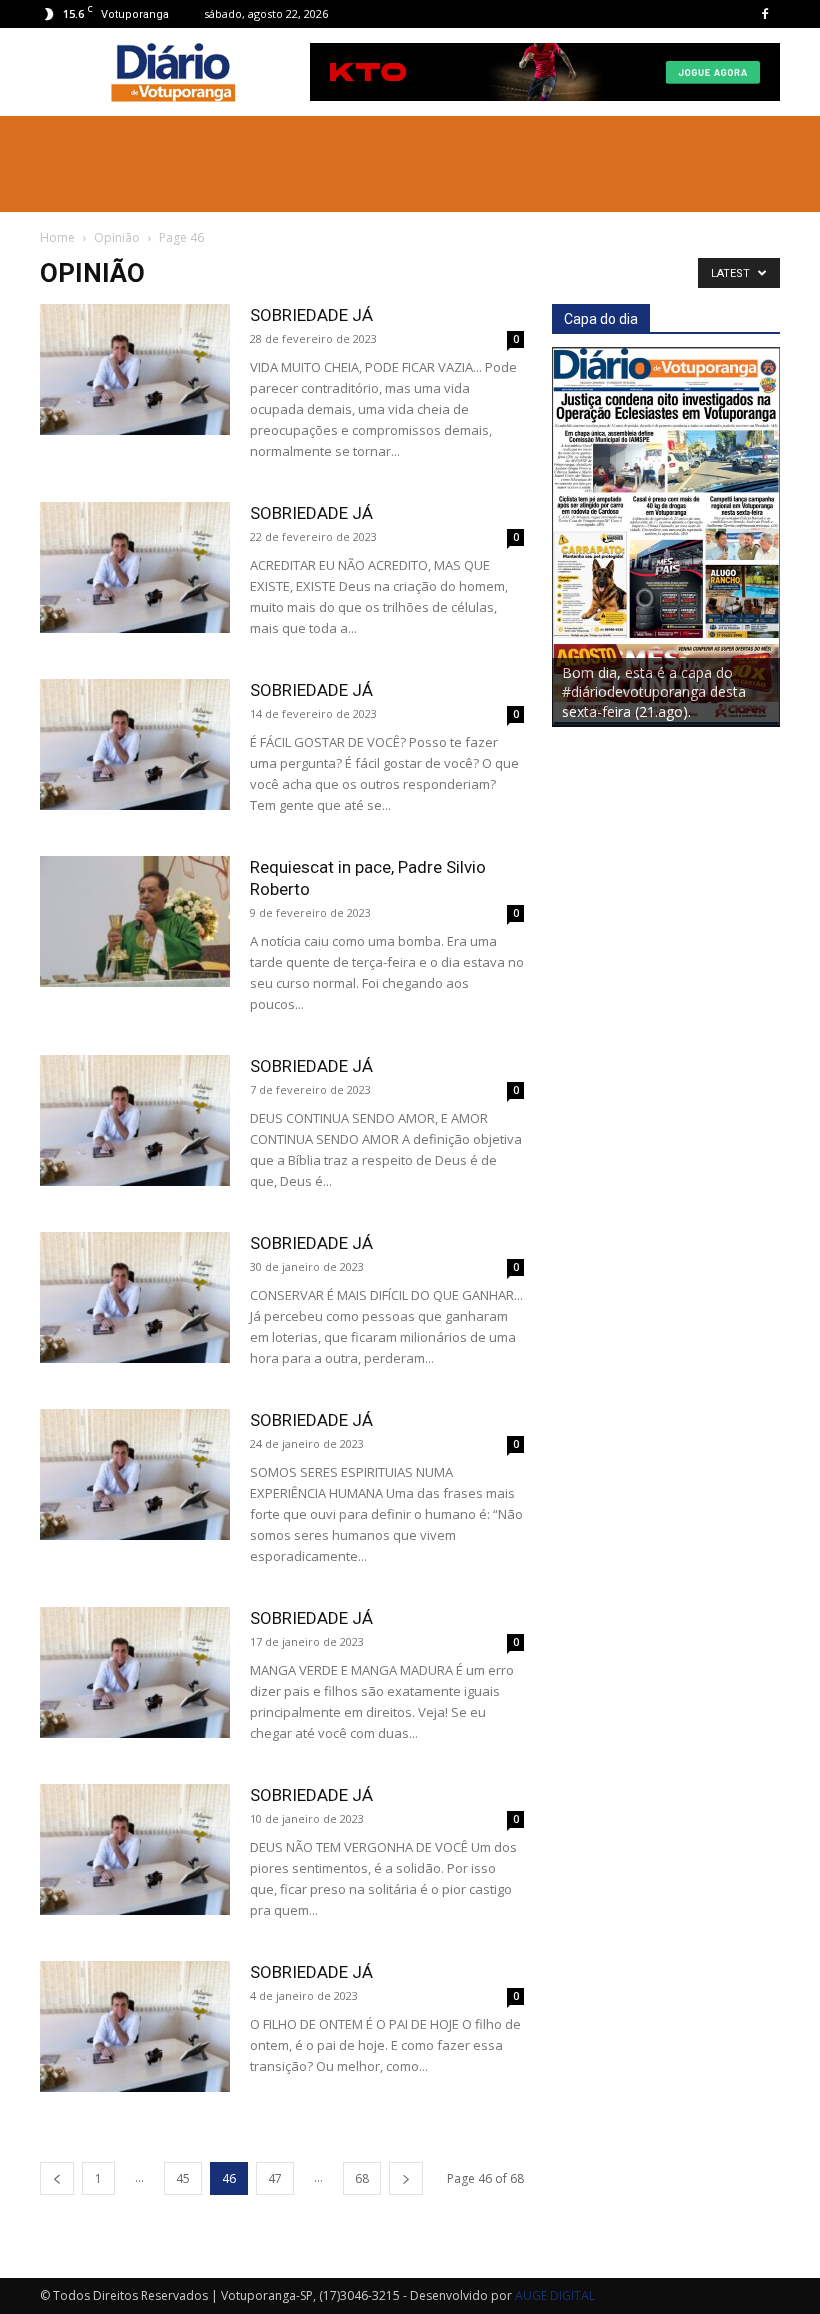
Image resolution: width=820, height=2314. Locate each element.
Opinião (117, 237)
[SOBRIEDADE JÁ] (135, 369)
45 (183, 2178)
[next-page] (406, 2178)
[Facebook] (765, 14)
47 (275, 2178)
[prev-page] (57, 2178)
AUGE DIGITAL (555, 2295)
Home (57, 237)
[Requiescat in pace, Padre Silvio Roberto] (135, 921)
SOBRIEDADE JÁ (311, 315)
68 (362, 2178)
